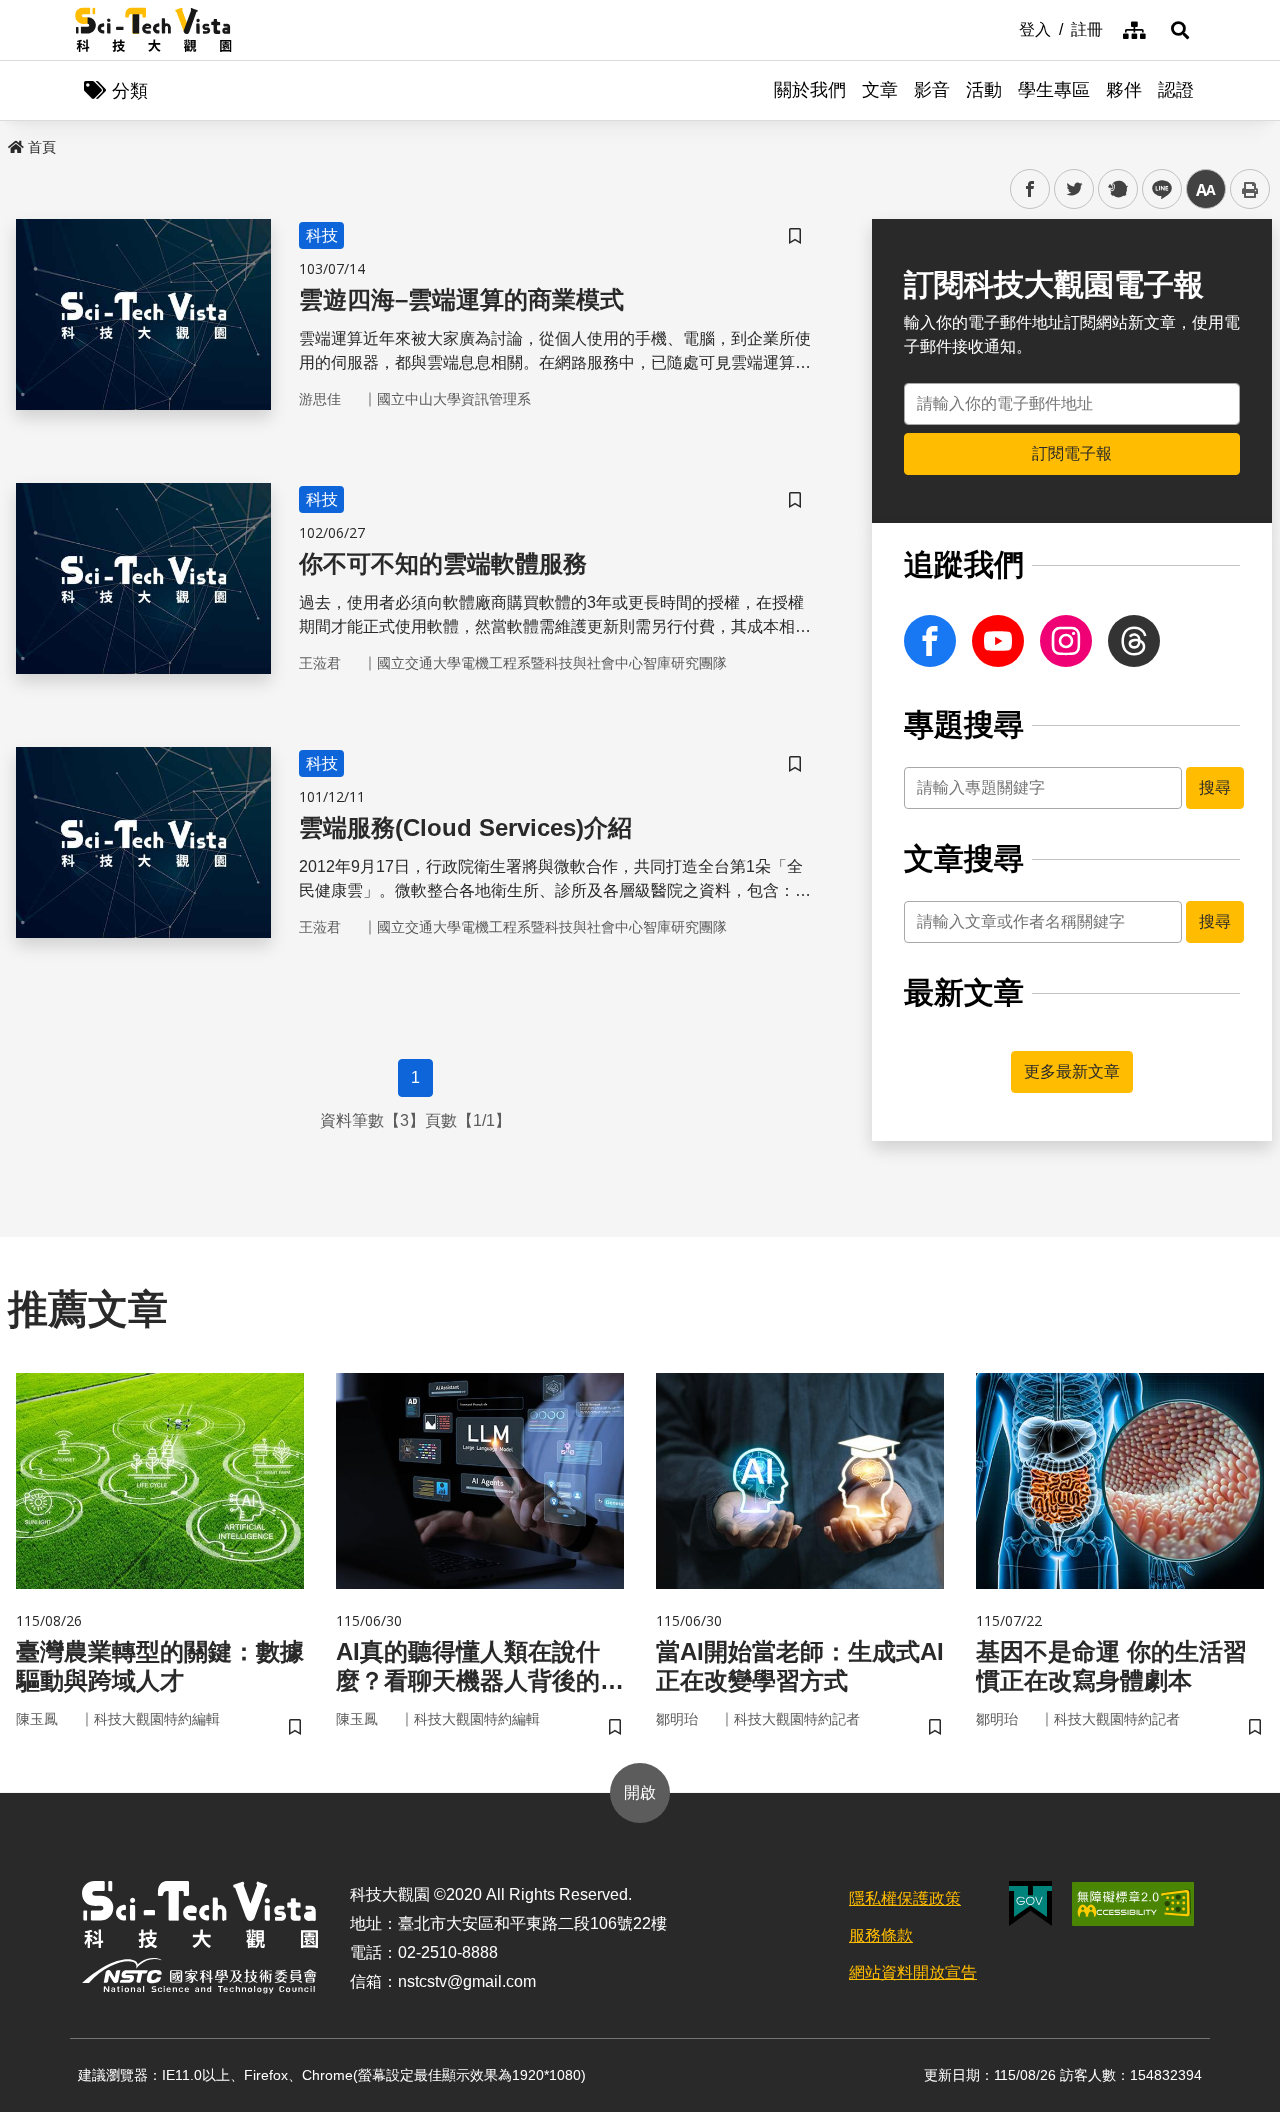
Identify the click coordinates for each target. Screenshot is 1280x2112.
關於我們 (810, 90)
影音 (932, 90)
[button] (1180, 30)
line (1156, 189)
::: (1005, 28)
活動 (984, 90)
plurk (1116, 189)
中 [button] (1206, 189)
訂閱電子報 (1072, 453)
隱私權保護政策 (905, 1898)
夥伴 (1124, 90)
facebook (1030, 189)
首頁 (42, 147)
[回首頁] (153, 30)
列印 (1250, 189)
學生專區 (1054, 90)
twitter (1074, 189)
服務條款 (881, 1935)
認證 (1176, 90)
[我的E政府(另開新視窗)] (1030, 1903)
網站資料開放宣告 (913, 1972)
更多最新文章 (1072, 1071)
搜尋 (1215, 787)
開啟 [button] (640, 1792)
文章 (880, 90)
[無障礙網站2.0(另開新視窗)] (1133, 1904)
